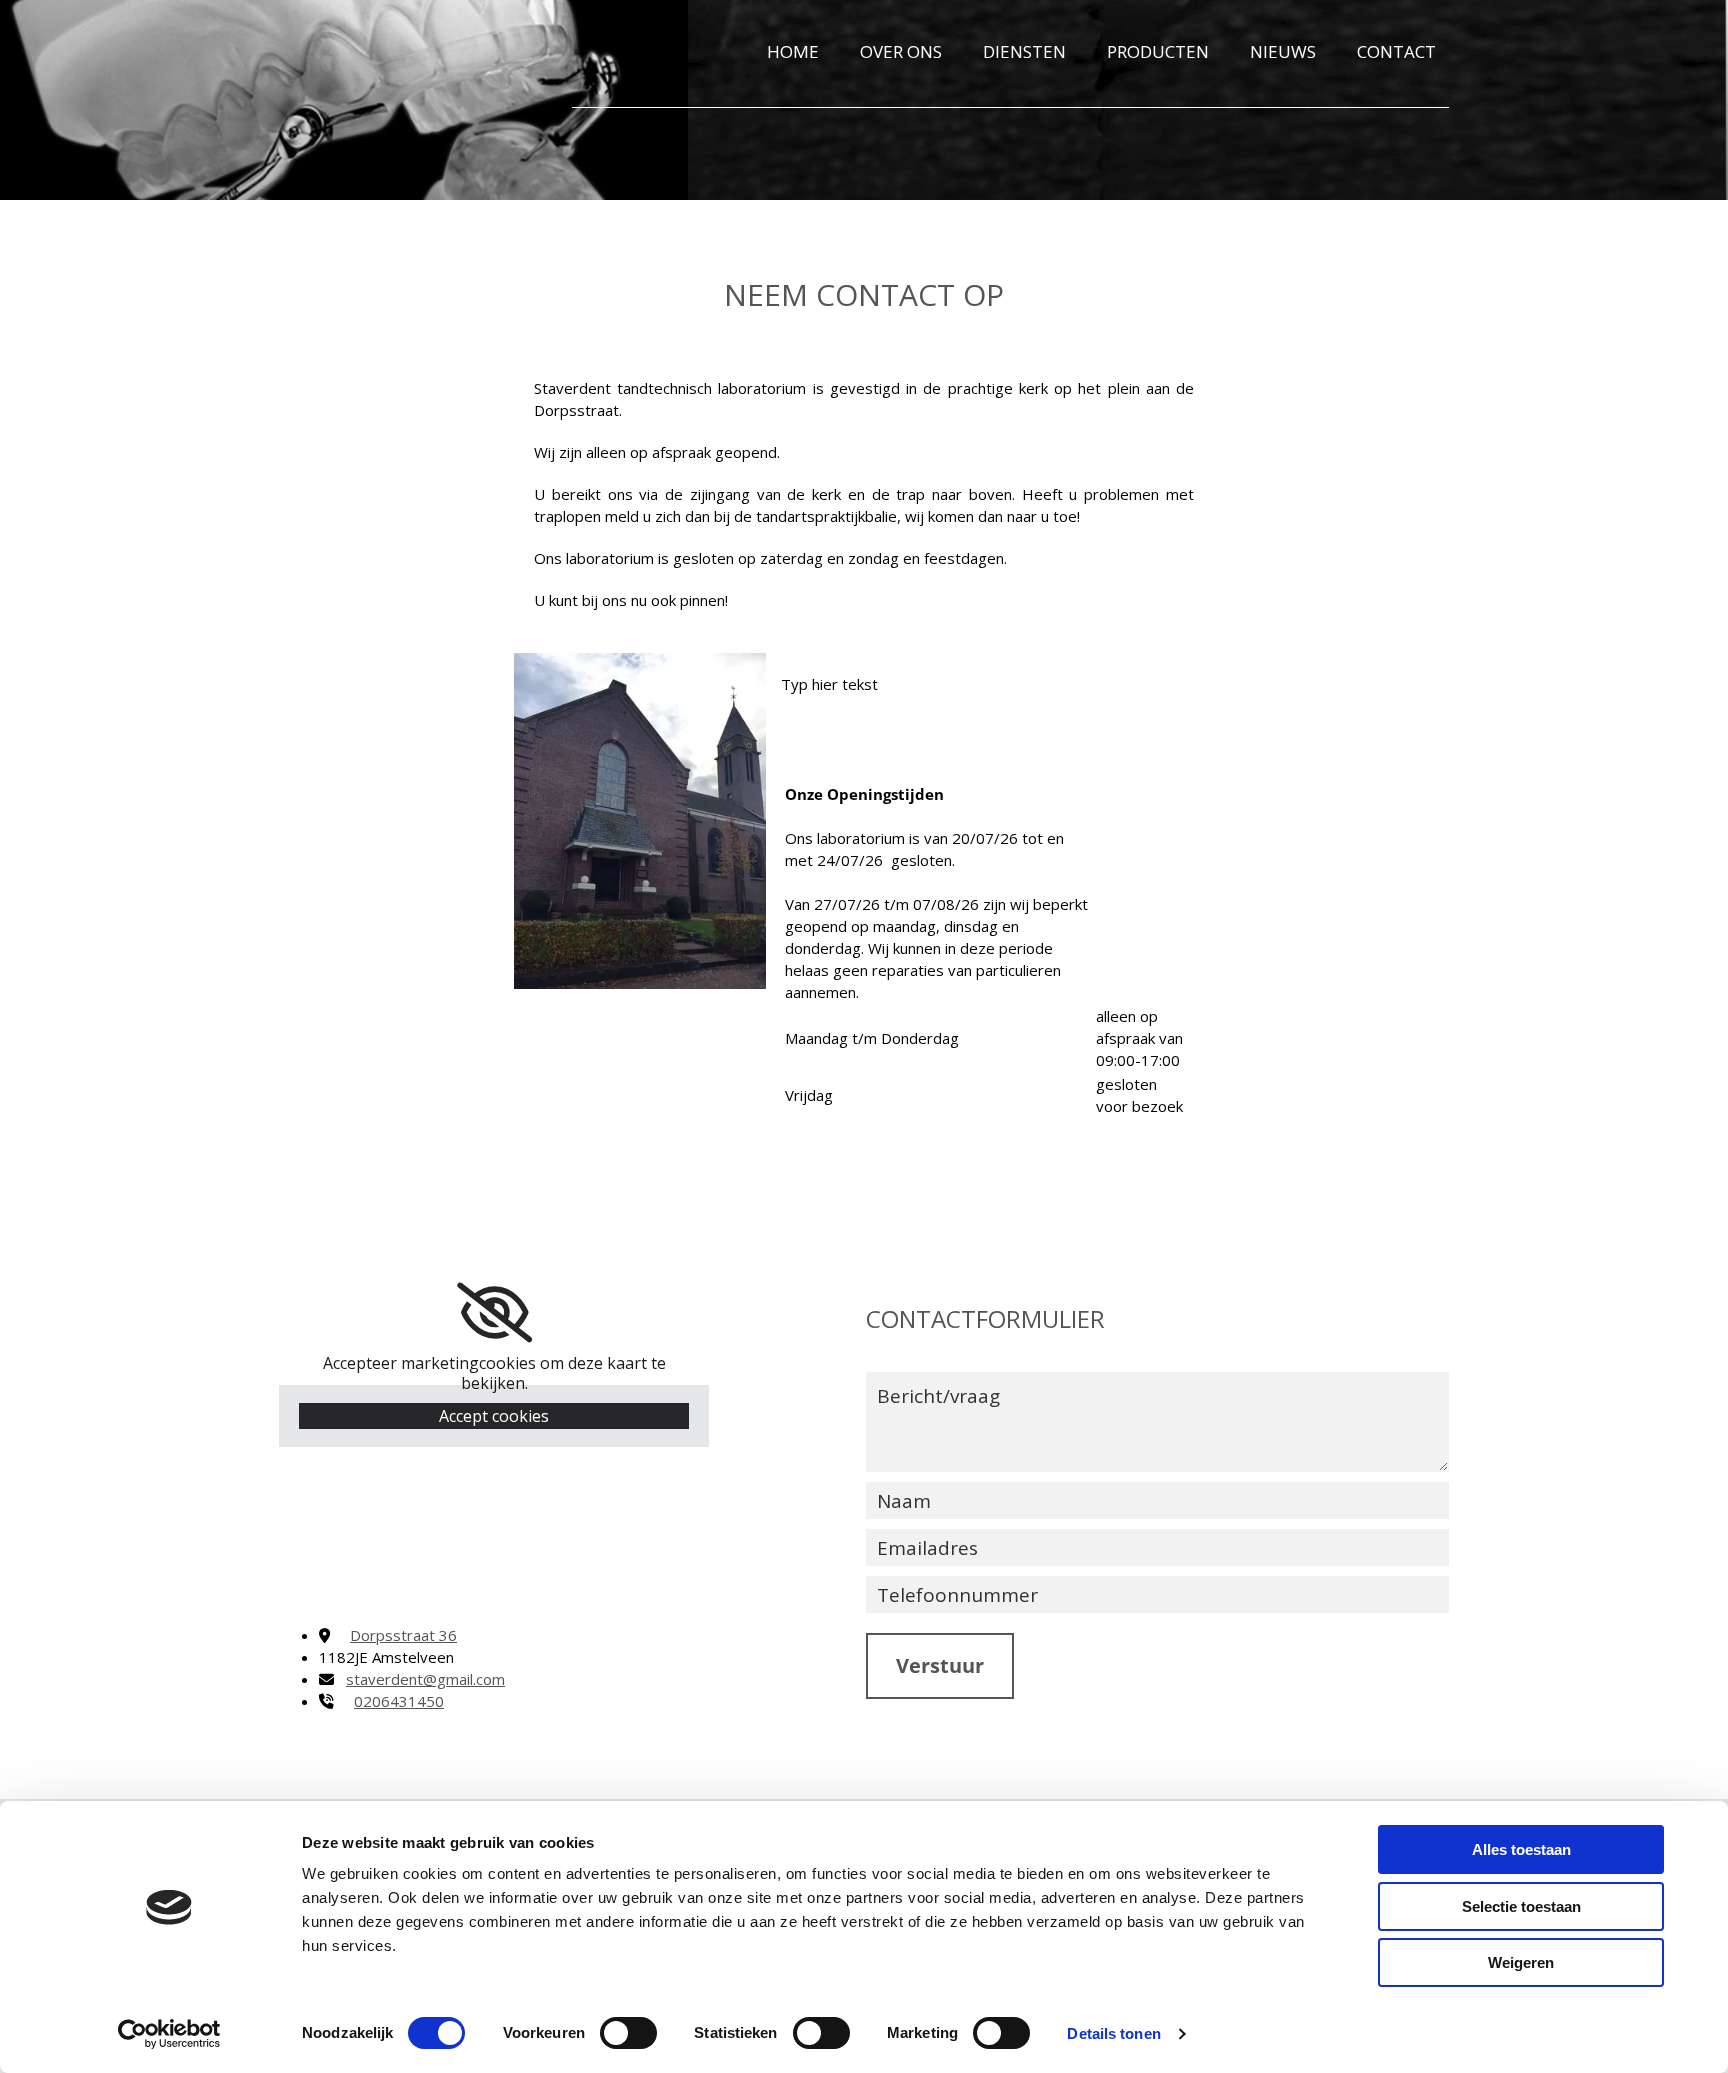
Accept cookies (494, 1416)
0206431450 (399, 1701)
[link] (494, 1313)
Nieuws (1283, 51)
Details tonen (1113, 2033)
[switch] (628, 2033)
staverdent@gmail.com (425, 1679)
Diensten (1024, 51)
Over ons (901, 51)
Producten (1158, 51)
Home (793, 51)
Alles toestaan (1521, 1849)
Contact (1396, 51)
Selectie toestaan (1521, 1906)
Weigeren (1521, 1962)
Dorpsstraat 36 (403, 1635)
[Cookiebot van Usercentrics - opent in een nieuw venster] (169, 2034)
